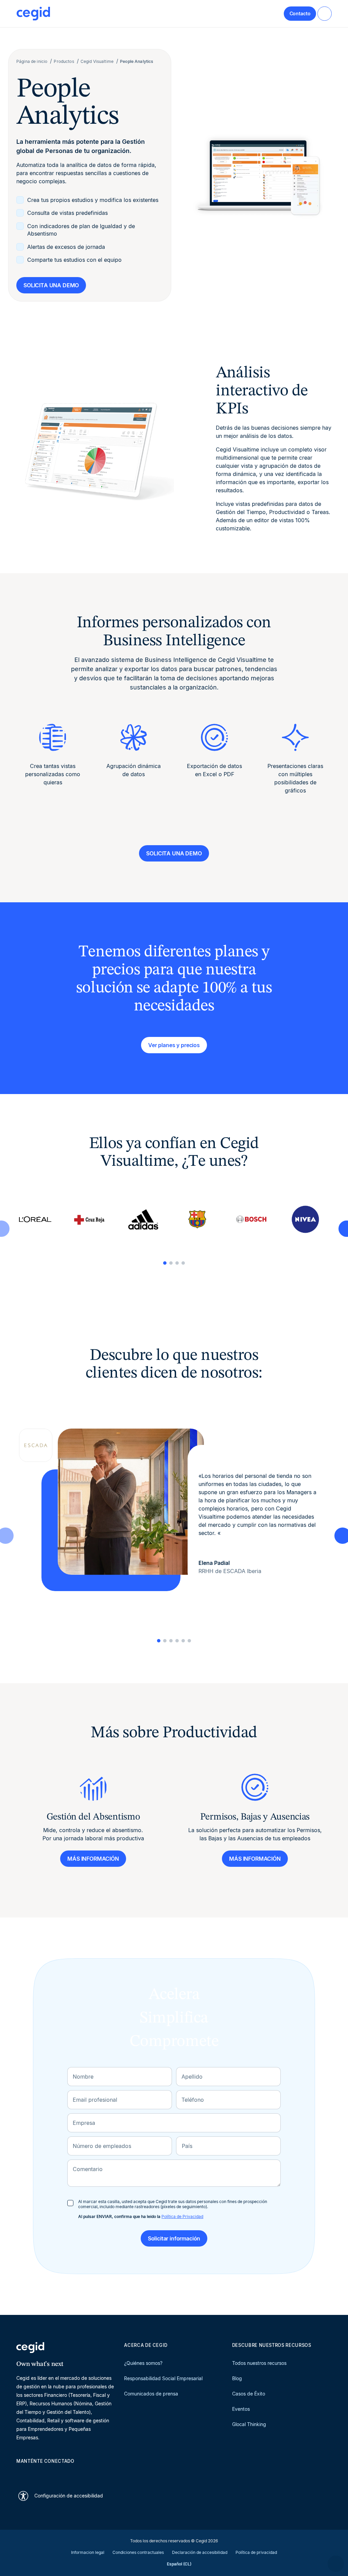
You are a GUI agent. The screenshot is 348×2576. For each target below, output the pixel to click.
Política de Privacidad (182, 2216)
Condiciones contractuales (138, 2552)
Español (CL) (179, 2564)
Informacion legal (88, 2552)
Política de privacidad (256, 2552)
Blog (237, 2378)
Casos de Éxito (249, 2394)
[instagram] (52, 2473)
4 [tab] (183, 1263)
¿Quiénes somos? (143, 2363)
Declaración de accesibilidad (200, 2552)
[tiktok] (69, 2473)
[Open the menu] (325, 14)
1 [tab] (165, 1263)
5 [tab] (183, 1641)
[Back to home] (33, 14)
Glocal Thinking (249, 2424)
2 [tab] (171, 1263)
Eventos (241, 2409)
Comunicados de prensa (151, 2394)
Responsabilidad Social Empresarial (163, 2378)
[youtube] (36, 2473)
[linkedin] (20, 2473)
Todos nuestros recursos (259, 2363)
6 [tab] (189, 1641)
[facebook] (85, 2473)
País (187, 2146)
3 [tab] (177, 1263)
